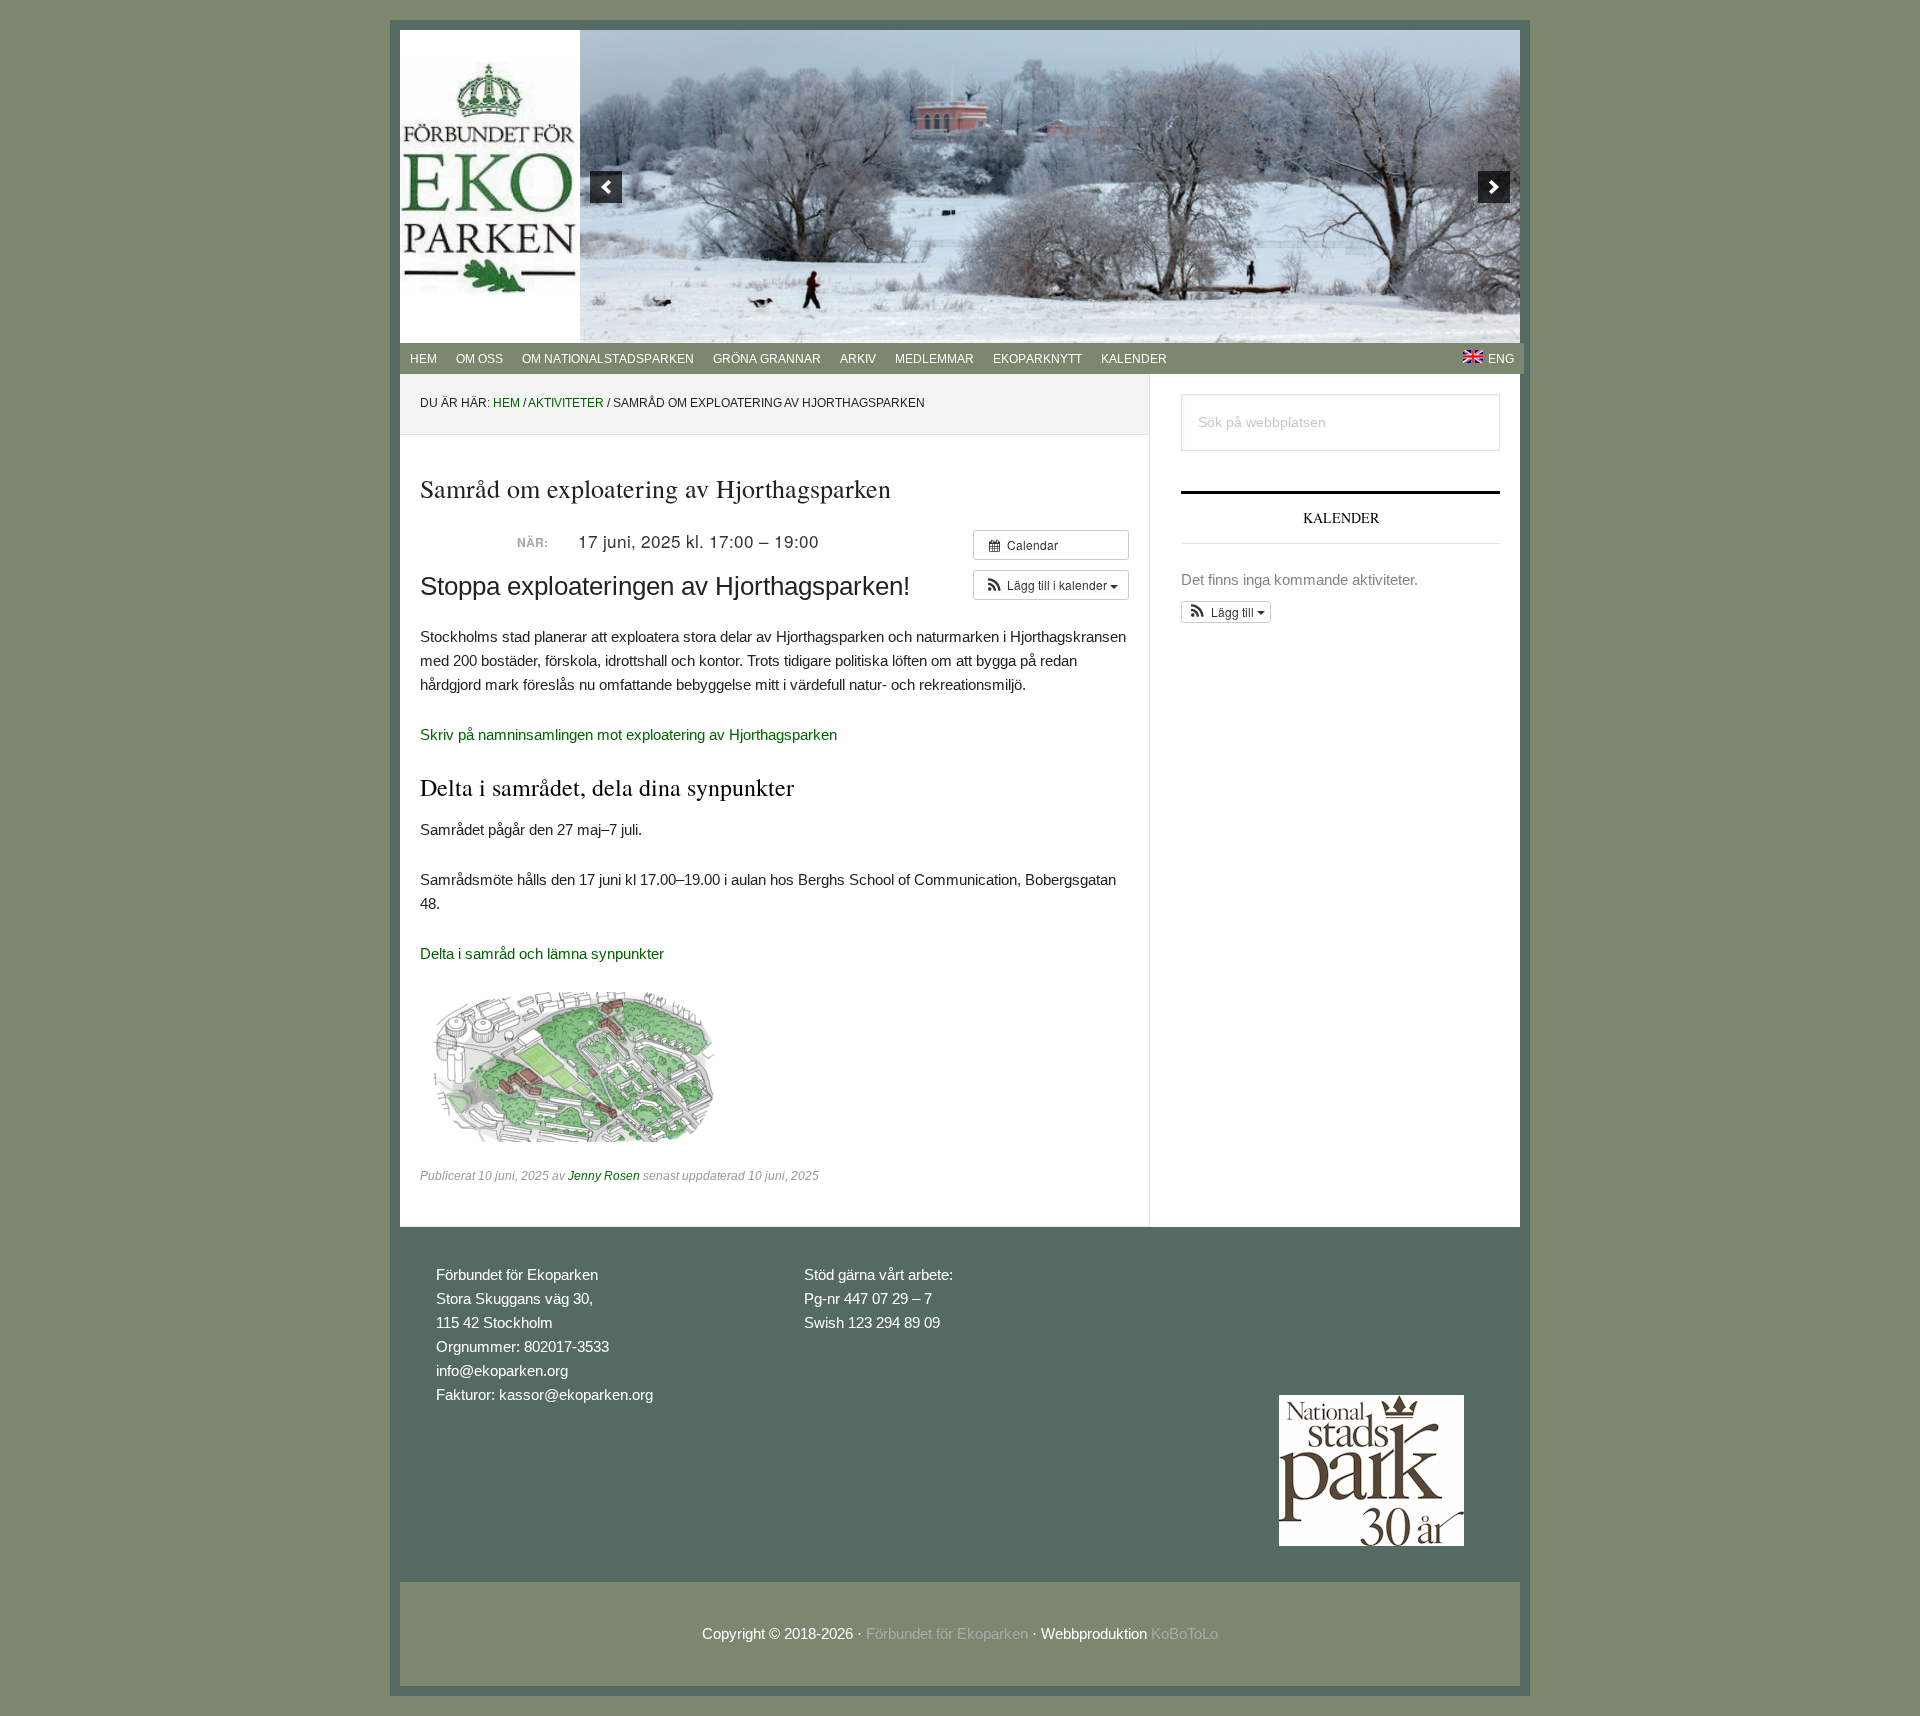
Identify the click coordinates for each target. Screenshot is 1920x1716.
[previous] (606, 187)
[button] (1051, 585)
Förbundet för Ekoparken (947, 1633)
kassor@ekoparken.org (576, 1394)
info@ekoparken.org (502, 1370)
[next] (1494, 187)
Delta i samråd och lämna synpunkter (542, 953)
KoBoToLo (1184, 1633)
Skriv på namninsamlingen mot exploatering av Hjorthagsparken (628, 734)
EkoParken (490, 179)
